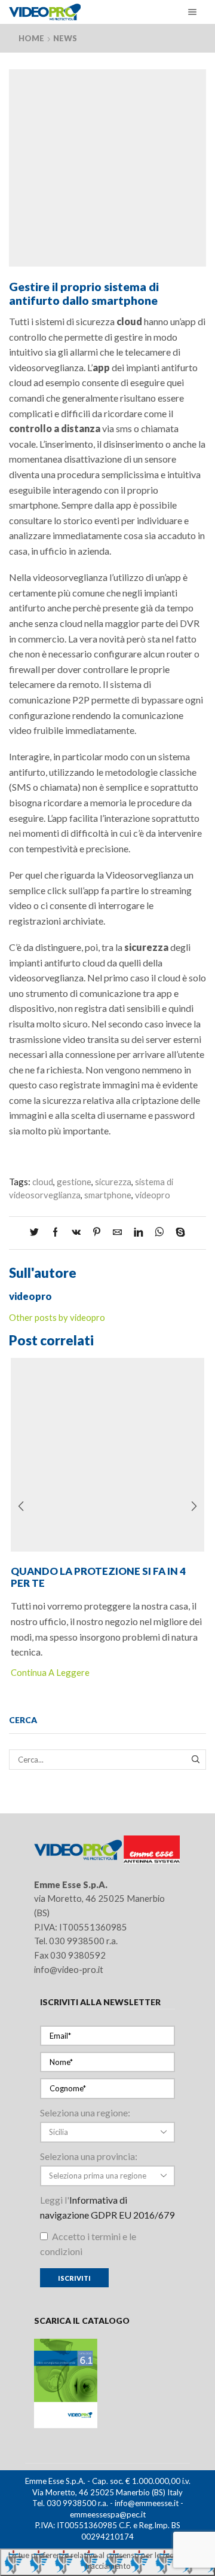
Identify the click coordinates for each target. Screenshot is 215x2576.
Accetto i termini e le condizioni (88, 2244)
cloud (43, 1182)
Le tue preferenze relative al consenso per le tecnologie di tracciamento (108, 2561)
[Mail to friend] (117, 1232)
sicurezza (113, 1182)
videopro (153, 1195)
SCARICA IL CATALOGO (82, 2320)
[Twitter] (37, 1232)
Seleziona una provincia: (89, 2156)
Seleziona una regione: (85, 2112)
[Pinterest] (97, 1232)
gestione (74, 1182)
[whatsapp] (159, 1232)
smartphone (108, 1195)
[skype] (177, 1232)
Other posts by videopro (57, 1317)
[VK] (76, 1232)
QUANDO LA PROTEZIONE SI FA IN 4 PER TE (98, 1577)
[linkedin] (138, 1232)
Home (31, 38)
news (65, 38)
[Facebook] (55, 1232)
